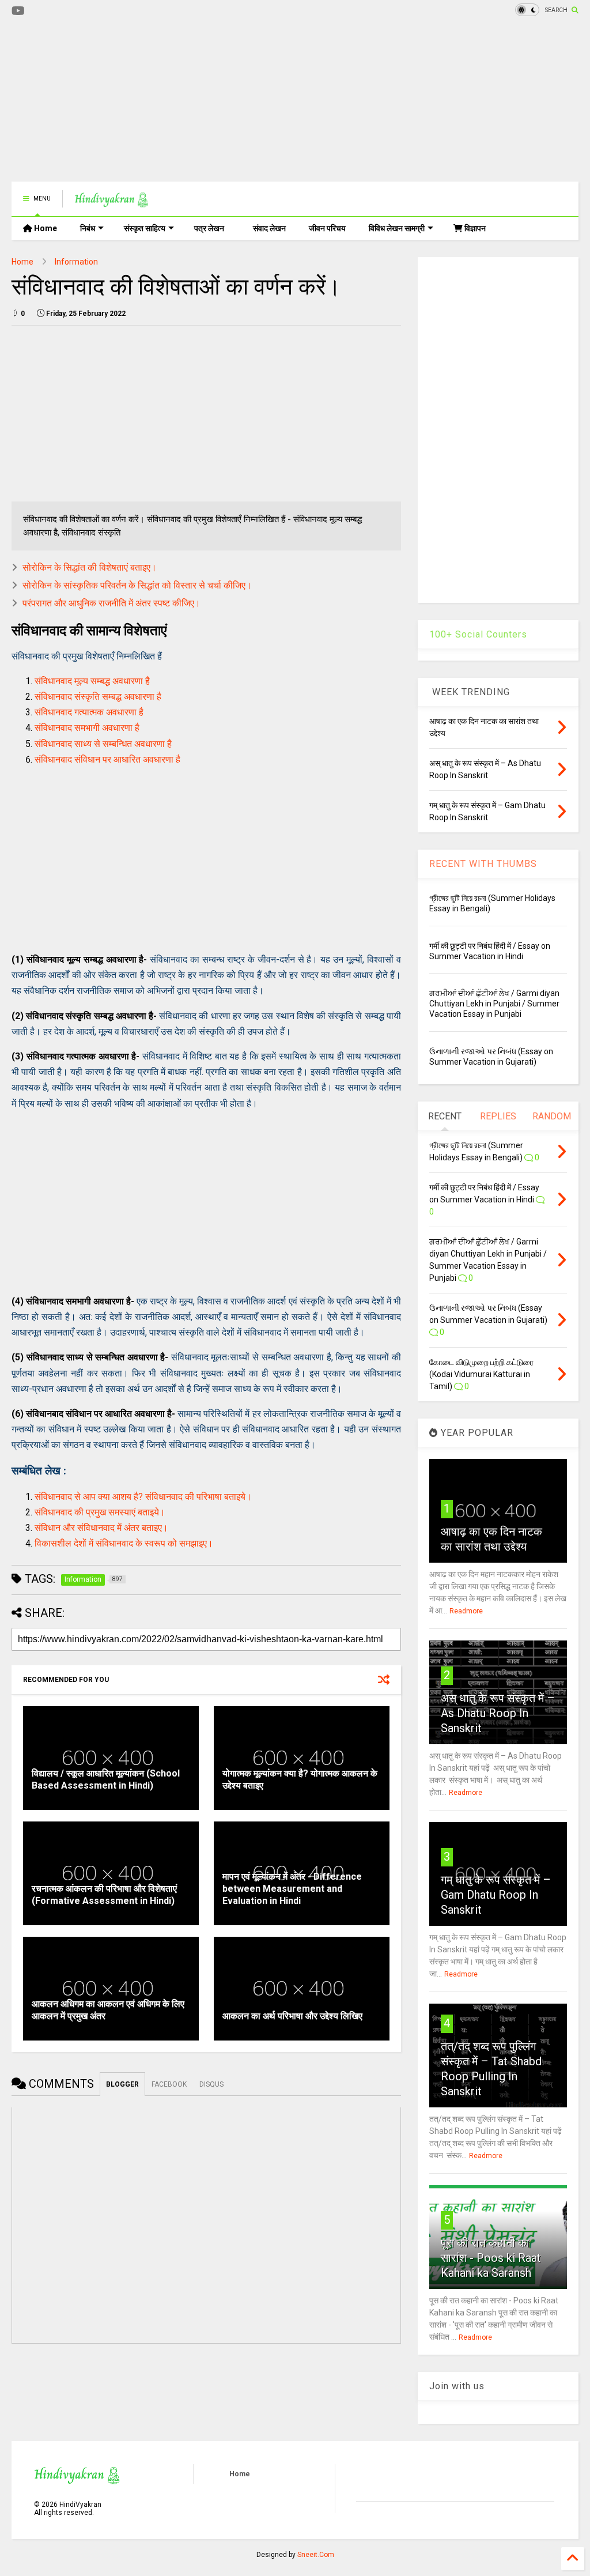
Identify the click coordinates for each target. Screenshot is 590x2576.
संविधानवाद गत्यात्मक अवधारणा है (89, 712)
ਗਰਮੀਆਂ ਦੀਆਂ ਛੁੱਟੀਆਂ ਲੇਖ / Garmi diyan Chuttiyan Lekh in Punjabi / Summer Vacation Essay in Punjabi (494, 1004)
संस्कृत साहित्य (145, 228)
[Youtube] (18, 11)
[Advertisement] (221, 101)
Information (76, 262)
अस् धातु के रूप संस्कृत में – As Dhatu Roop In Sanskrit (498, 1713)
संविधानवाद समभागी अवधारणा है (87, 728)
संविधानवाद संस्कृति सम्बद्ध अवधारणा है (98, 697)
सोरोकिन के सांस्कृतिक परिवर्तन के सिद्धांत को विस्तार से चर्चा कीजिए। (137, 585)
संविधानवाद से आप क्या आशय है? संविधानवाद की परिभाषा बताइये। (143, 1497)
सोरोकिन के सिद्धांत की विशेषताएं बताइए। (90, 567)
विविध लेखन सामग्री (397, 228)
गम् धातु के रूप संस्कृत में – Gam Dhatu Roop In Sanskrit (496, 1895)
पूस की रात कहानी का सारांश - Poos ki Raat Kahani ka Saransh (491, 2258)
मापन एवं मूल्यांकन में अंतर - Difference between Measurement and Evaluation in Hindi (292, 1889)
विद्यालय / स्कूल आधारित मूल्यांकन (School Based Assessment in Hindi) (106, 1779)
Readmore (466, 1611)
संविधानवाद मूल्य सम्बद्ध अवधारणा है (92, 681)
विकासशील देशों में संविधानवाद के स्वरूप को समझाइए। (124, 1543)
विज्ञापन (474, 228)
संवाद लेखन (269, 228)
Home (45, 228)
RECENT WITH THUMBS (483, 864)
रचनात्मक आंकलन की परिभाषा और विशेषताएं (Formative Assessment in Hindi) (104, 1895)
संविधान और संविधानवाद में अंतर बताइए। (101, 1528)
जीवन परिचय (327, 228)
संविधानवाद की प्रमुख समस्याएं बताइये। (100, 1512)
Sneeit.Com (316, 2555)
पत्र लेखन (209, 228)
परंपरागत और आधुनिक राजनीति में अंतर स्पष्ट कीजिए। (111, 603)
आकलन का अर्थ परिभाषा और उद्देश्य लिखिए (292, 2016)
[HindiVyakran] (111, 202)
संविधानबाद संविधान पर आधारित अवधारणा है (107, 759)
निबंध (88, 228)
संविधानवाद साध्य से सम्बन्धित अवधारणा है (103, 744)
